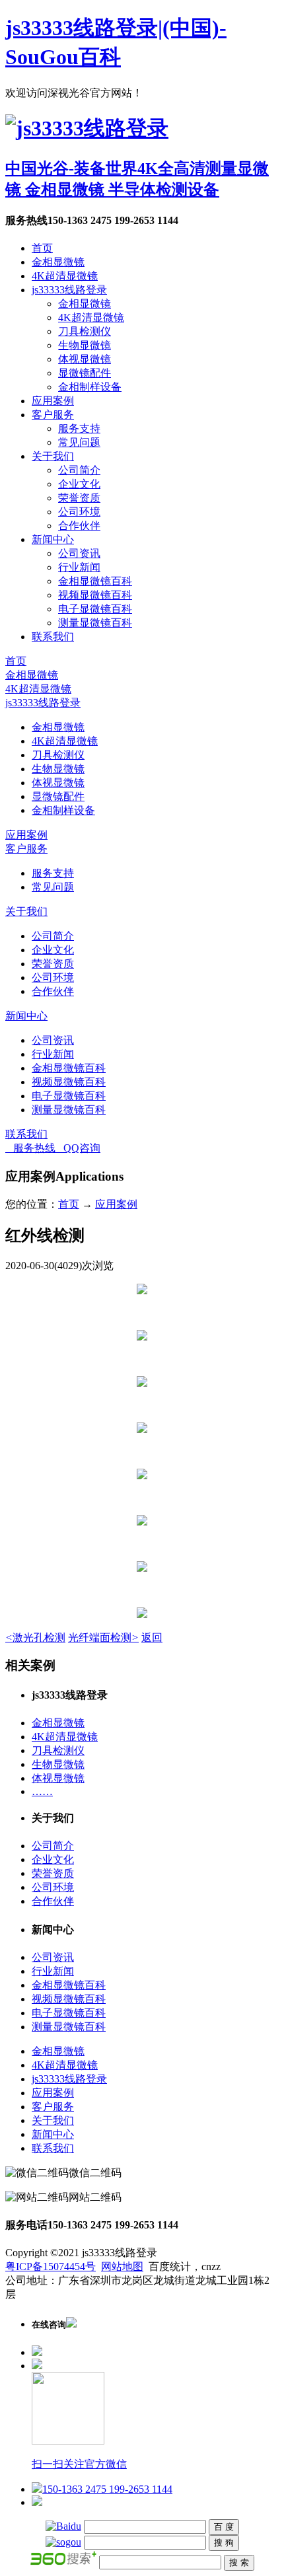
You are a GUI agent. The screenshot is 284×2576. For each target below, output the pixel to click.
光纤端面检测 (103, 1638)
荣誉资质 (79, 498)
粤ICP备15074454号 (51, 2266)
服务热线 (30, 1148)
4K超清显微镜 (65, 276)
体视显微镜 (85, 359)
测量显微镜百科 (95, 623)
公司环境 (79, 512)
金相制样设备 (90, 387)
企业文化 (79, 484)
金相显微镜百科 (95, 581)
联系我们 (53, 637)
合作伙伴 (79, 526)
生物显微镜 (85, 345)
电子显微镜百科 (95, 609)
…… (42, 1791)
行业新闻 (79, 567)
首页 (42, 248)
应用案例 (53, 401)
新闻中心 (53, 539)
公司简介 (79, 470)
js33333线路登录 (69, 290)
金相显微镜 (58, 262)
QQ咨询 (78, 1148)
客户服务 (53, 415)
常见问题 (79, 442)
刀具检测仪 (85, 331)
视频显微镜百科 (95, 595)
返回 (152, 1638)
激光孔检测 (35, 1638)
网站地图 (122, 2266)
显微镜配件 (85, 373)
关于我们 (53, 456)
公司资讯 (79, 553)
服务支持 (79, 428)
